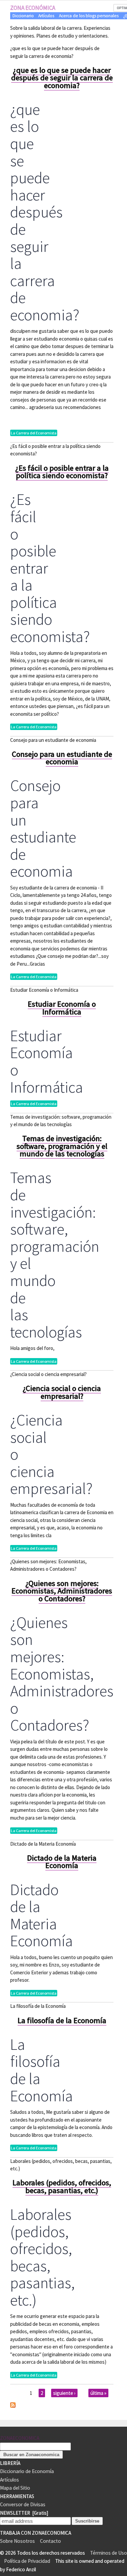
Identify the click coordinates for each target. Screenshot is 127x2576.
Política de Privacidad (27, 2561)
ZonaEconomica (20, 2438)
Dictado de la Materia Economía (62, 1862)
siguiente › (64, 2393)
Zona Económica (33, 8)
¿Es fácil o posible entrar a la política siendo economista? (62, 472)
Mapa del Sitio (15, 2488)
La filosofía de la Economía (62, 2020)
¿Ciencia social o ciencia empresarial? (62, 1392)
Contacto (50, 2541)
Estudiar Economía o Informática (62, 1008)
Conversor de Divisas (23, 2504)
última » (98, 2393)
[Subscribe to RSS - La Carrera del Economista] (13, 2406)
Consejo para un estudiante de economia (62, 758)
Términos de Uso (109, 2553)
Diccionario (23, 16)
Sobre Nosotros (17, 2541)
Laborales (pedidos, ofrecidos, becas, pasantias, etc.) (62, 2186)
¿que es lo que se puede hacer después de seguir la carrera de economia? (62, 78)
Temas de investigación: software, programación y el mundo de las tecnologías (62, 1146)
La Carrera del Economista (34, 433)
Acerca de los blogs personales (89, 16)
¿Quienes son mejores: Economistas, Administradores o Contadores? (62, 1591)
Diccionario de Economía (27, 2471)
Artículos (46, 16)
